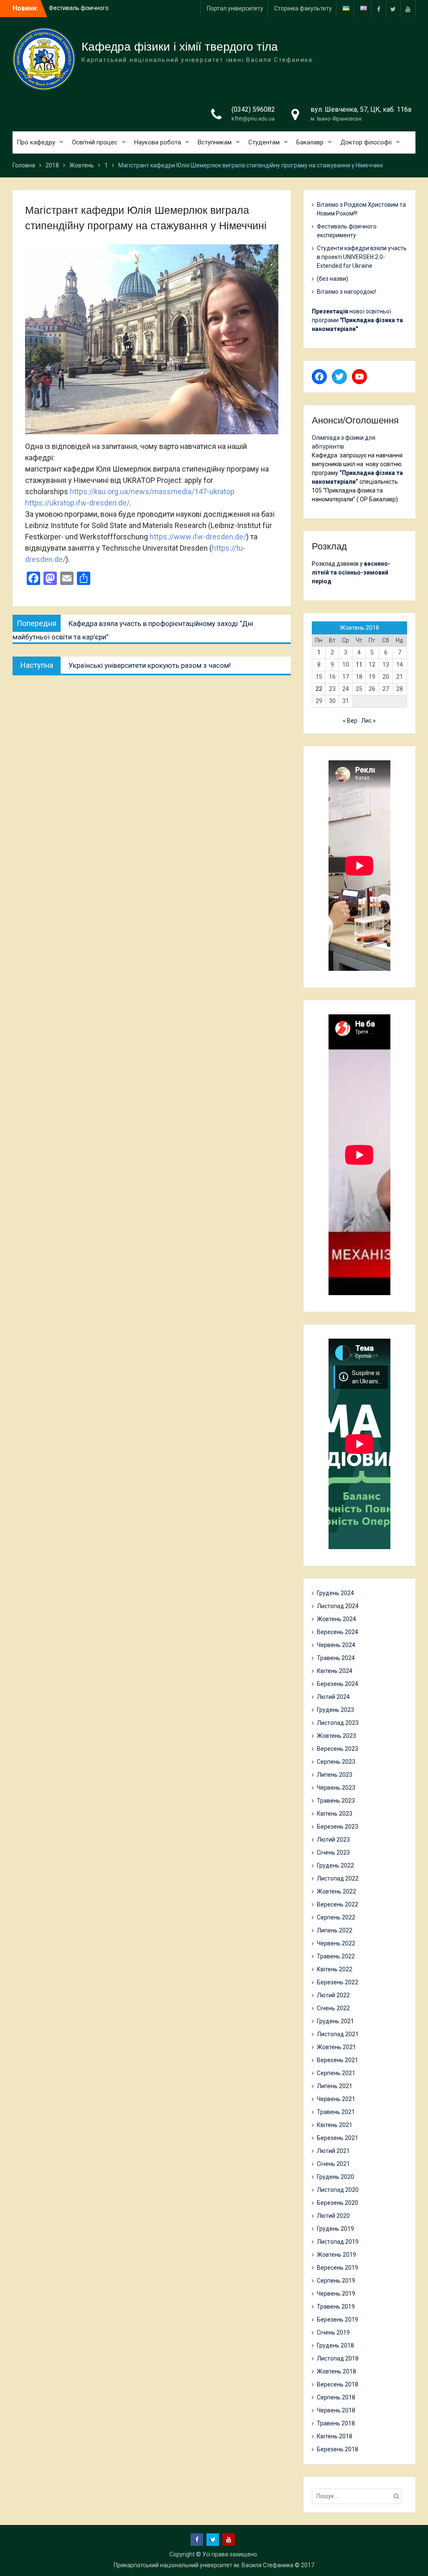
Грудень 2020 (335, 2177)
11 (359, 665)
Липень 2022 (335, 1930)
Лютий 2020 (333, 2216)
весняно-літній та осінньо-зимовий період (351, 572)
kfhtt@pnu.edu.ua (253, 119)
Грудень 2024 (335, 1593)
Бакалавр (310, 142)
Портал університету (235, 8)
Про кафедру (36, 142)
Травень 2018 (336, 2423)
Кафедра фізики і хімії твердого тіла (180, 47)
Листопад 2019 (338, 2242)
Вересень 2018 (338, 2384)
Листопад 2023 (338, 1723)
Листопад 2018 (338, 2358)
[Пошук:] (359, 2496)
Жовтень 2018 (336, 2371)
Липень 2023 (335, 1775)
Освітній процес (95, 142)
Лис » (368, 721)
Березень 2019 (338, 2319)
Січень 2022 (333, 2008)
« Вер (350, 721)
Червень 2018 (336, 2410)
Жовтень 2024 (336, 1619)
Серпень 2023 (336, 1762)
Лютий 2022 (333, 1995)
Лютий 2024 (333, 1697)
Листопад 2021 (338, 2034)
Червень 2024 (336, 1645)
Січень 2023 (333, 1852)
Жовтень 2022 (336, 1891)
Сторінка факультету (303, 8)
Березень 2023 (338, 1827)
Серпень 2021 (336, 2073)
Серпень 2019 (336, 2281)
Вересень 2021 (338, 2060)
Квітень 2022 (335, 1969)
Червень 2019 (336, 2294)
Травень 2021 (336, 2112)
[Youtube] (408, 9)
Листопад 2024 (338, 1606)
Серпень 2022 (336, 1917)
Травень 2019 (336, 2307)
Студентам (264, 142)
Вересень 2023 (338, 1749)
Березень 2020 (338, 2203)
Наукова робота (158, 142)
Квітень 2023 (335, 1814)
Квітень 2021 (335, 2125)
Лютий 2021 (333, 2151)
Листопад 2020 (338, 2190)
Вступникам (215, 142)
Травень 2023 (336, 1801)
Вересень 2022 (338, 1904)
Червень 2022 (336, 1943)
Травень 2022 (336, 1956)
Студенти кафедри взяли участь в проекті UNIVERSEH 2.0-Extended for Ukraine (362, 257)
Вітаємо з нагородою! (346, 292)
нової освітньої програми (357, 320)
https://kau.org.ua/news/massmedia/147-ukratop (152, 491)
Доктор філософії (366, 142)
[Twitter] (393, 9)
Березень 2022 (338, 1982)
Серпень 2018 (336, 2397)
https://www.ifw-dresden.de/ (198, 537)
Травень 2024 (336, 1658)
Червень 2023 (336, 1788)
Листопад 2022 (338, 1878)
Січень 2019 (333, 2332)
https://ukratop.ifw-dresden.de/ (77, 503)
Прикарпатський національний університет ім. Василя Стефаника (204, 2565)
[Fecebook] (379, 9)
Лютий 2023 (333, 1840)
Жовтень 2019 (336, 2255)
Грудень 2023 (335, 1710)
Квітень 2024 (335, 1671)
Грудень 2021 (335, 2021)
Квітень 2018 (335, 2436)
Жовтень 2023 (336, 1736)
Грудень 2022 (335, 1865)
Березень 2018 (338, 2449)
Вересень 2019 (338, 2268)
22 (319, 689)
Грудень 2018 (335, 2345)
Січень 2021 (333, 2164)
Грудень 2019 (335, 2229)
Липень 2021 (335, 2086)
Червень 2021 (336, 2099)
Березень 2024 (338, 1684)
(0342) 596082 (253, 109)
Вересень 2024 (338, 1632)
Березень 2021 (338, 2138)
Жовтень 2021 (336, 2047)
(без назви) (332, 279)
